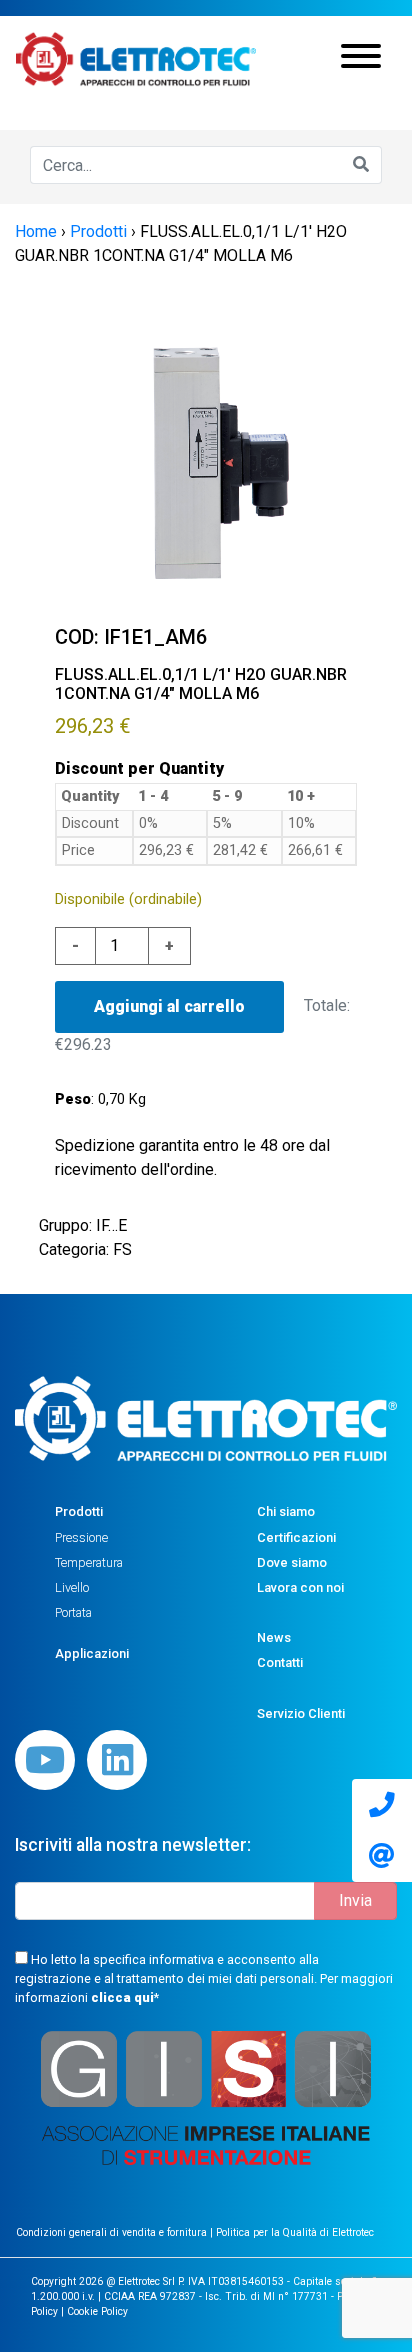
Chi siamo (286, 1511)
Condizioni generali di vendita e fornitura (113, 2232)
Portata (73, 1612)
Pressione (81, 1537)
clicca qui (122, 1997)
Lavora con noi (300, 1587)
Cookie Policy (97, 2311)
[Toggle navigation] (361, 59)
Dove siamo (292, 1562)
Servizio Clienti (301, 1713)
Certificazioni (296, 1537)
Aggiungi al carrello (169, 1006)
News (274, 1637)
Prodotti (79, 1511)
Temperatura (89, 1562)
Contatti (280, 1662)
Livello (72, 1587)
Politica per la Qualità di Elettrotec (295, 2232)
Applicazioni (92, 1653)
